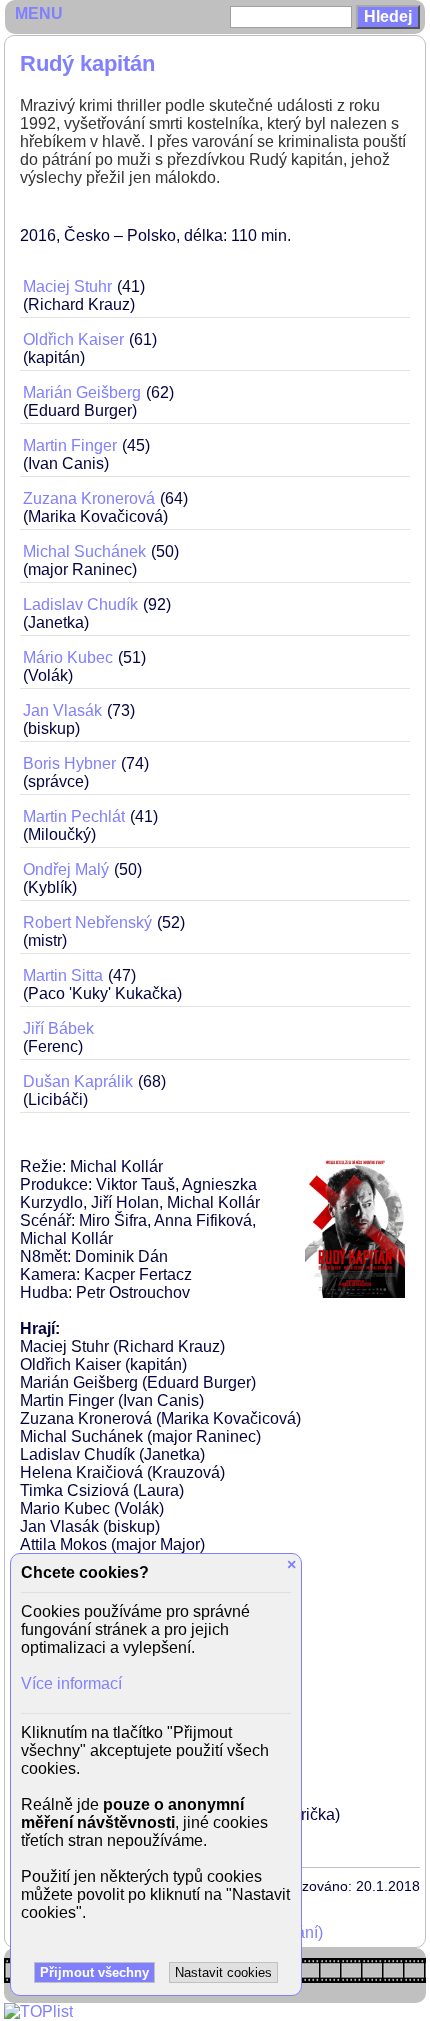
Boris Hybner (69, 763)
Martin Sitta (63, 975)
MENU (39, 13)
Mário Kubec (68, 657)
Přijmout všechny (94, 1972)
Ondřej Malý (66, 869)
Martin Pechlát (74, 816)
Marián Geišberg (82, 392)
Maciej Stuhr (67, 286)
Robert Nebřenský (87, 922)
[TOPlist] (38, 2011)
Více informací (71, 1683)
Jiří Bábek (58, 1028)
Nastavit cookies (223, 1972)
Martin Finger (70, 445)
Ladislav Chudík (80, 604)
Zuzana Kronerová (89, 498)
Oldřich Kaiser (73, 339)
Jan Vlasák (62, 710)
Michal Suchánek (84, 551)
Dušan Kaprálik (78, 1081)
